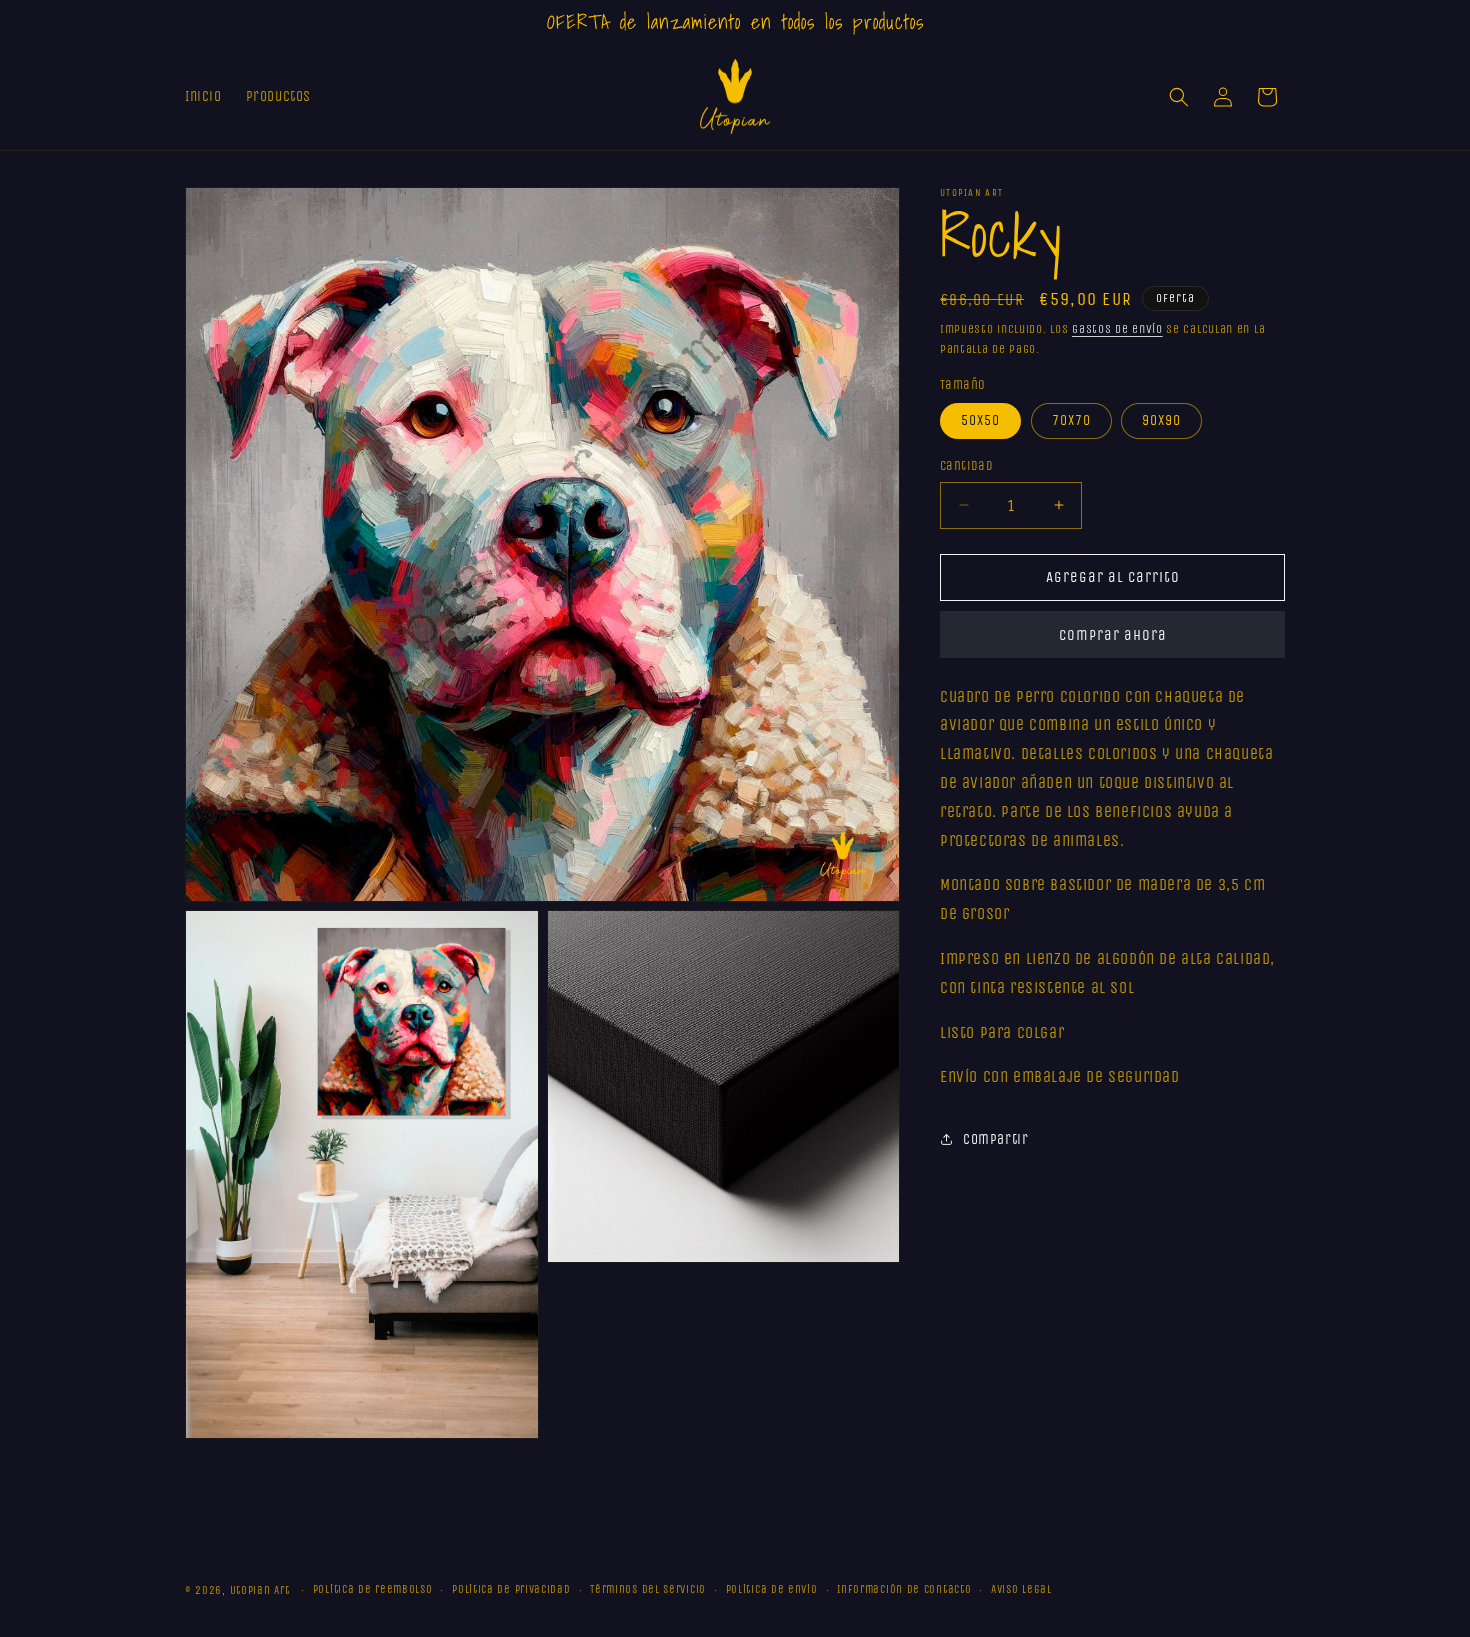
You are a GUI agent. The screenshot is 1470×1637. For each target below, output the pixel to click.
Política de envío (772, 1589)
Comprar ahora (1113, 635)
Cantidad (966, 465)
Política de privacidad (511, 1589)
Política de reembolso (373, 1589)
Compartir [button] (995, 1139)
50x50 (980, 420)
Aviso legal (1021, 1589)
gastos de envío (1117, 329)
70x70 (1071, 420)
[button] (1179, 97)
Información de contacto (904, 1589)
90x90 (1161, 420)
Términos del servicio (648, 1589)
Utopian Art (260, 1590)
